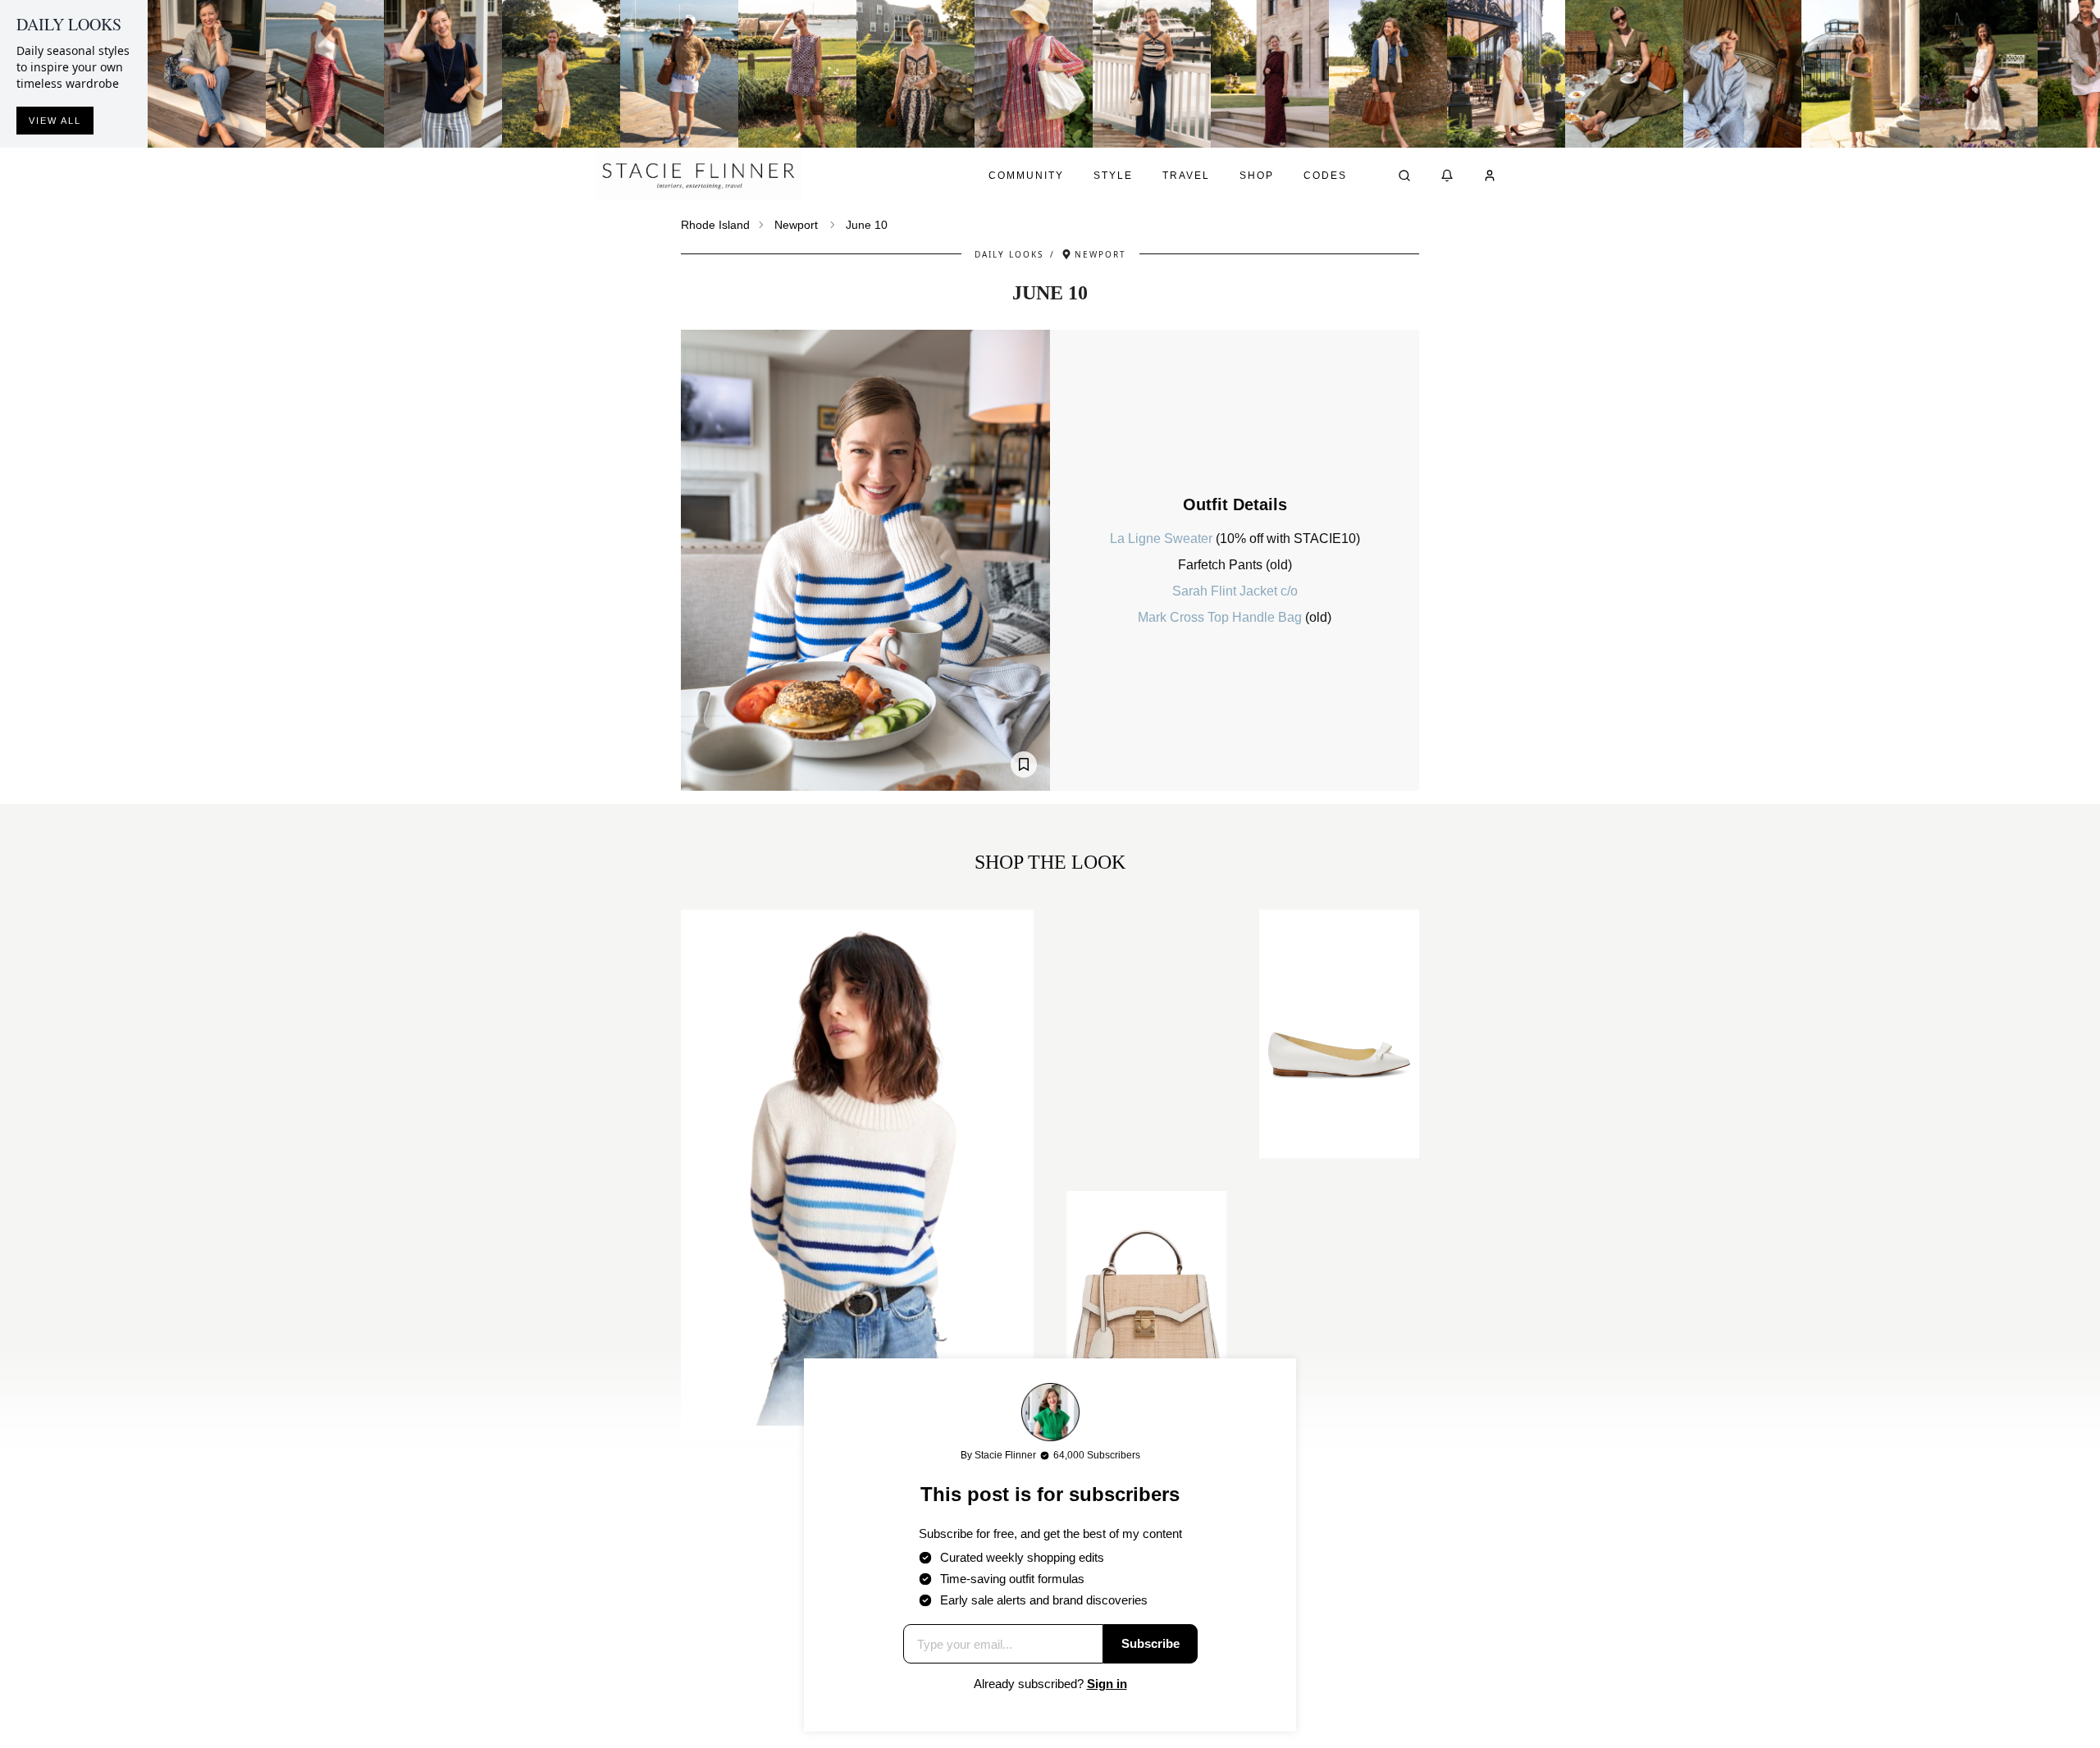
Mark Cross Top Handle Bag (1221, 617)
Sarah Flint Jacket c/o (1235, 591)
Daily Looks (1009, 254)
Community (1026, 176)
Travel (1186, 176)
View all (55, 121)
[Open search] (1404, 176)
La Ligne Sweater (1163, 539)
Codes (1325, 176)
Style (1113, 176)
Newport (796, 225)
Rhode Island (715, 225)
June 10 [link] (867, 225)
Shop (1257, 176)
